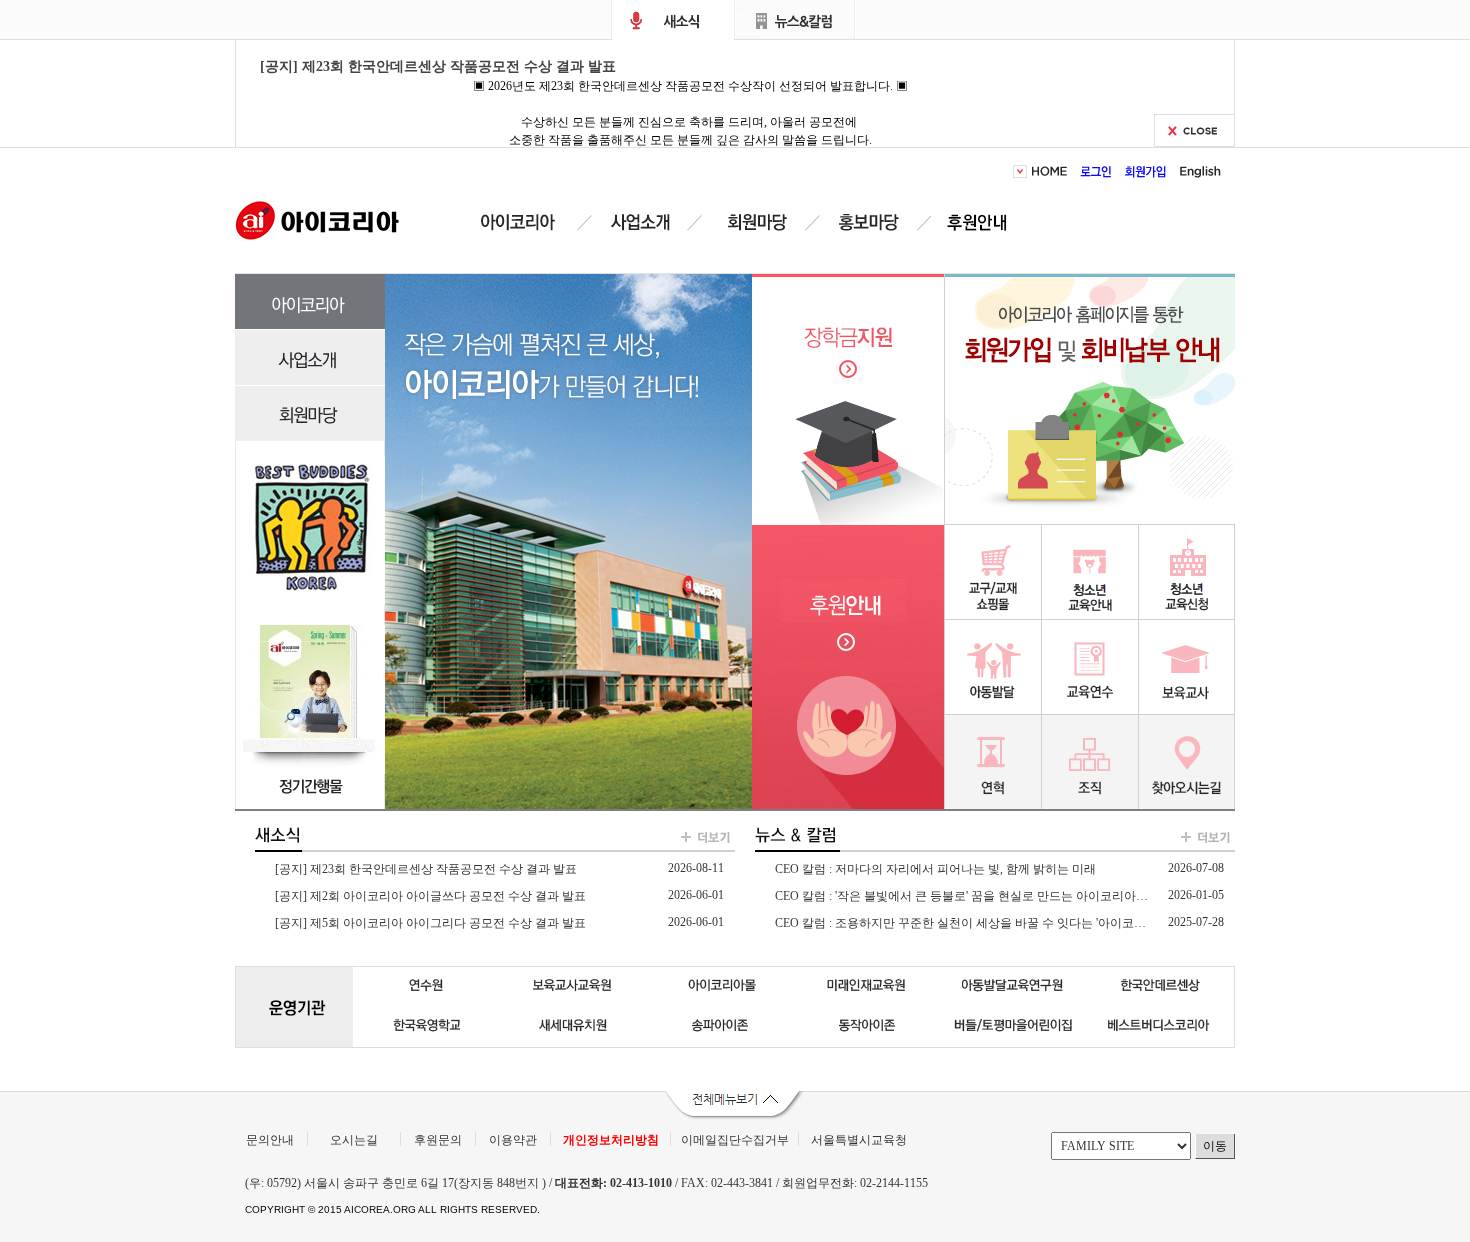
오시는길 (354, 1140)
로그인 (1096, 171)
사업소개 (640, 222)
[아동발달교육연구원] (1013, 987)
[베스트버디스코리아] (1160, 1027)
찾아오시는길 (1187, 761)
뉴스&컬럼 (795, 20)
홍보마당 (872, 222)
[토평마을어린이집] (1013, 1027)
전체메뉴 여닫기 (735, 1106)
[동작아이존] (866, 1027)
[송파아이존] (720, 1027)
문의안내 (270, 1140)
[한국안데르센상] (1160, 987)
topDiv (1022, 171)
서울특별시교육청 (859, 1140)
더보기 (695, 838)
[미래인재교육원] (866, 987)
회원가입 (1146, 171)
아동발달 (993, 666)
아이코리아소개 (532, 222)
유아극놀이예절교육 (1090, 571)
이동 (1215, 1146)
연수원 (1090, 666)
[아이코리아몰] (720, 987)
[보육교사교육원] (573, 987)
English (1197, 171)
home (1052, 171)
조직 (1090, 761)
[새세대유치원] (573, 1027)
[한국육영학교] (426, 1027)
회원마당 (754, 222)
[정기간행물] (311, 777)
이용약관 (513, 1140)
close (1194, 130)
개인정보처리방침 (611, 1140)
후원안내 (981, 222)
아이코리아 (317, 219)
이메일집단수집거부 (735, 1140)
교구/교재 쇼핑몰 (993, 571)
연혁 (993, 761)
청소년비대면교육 (1187, 571)
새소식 (673, 20)
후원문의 (438, 1140)
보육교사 (1187, 666)
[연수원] (426, 987)
